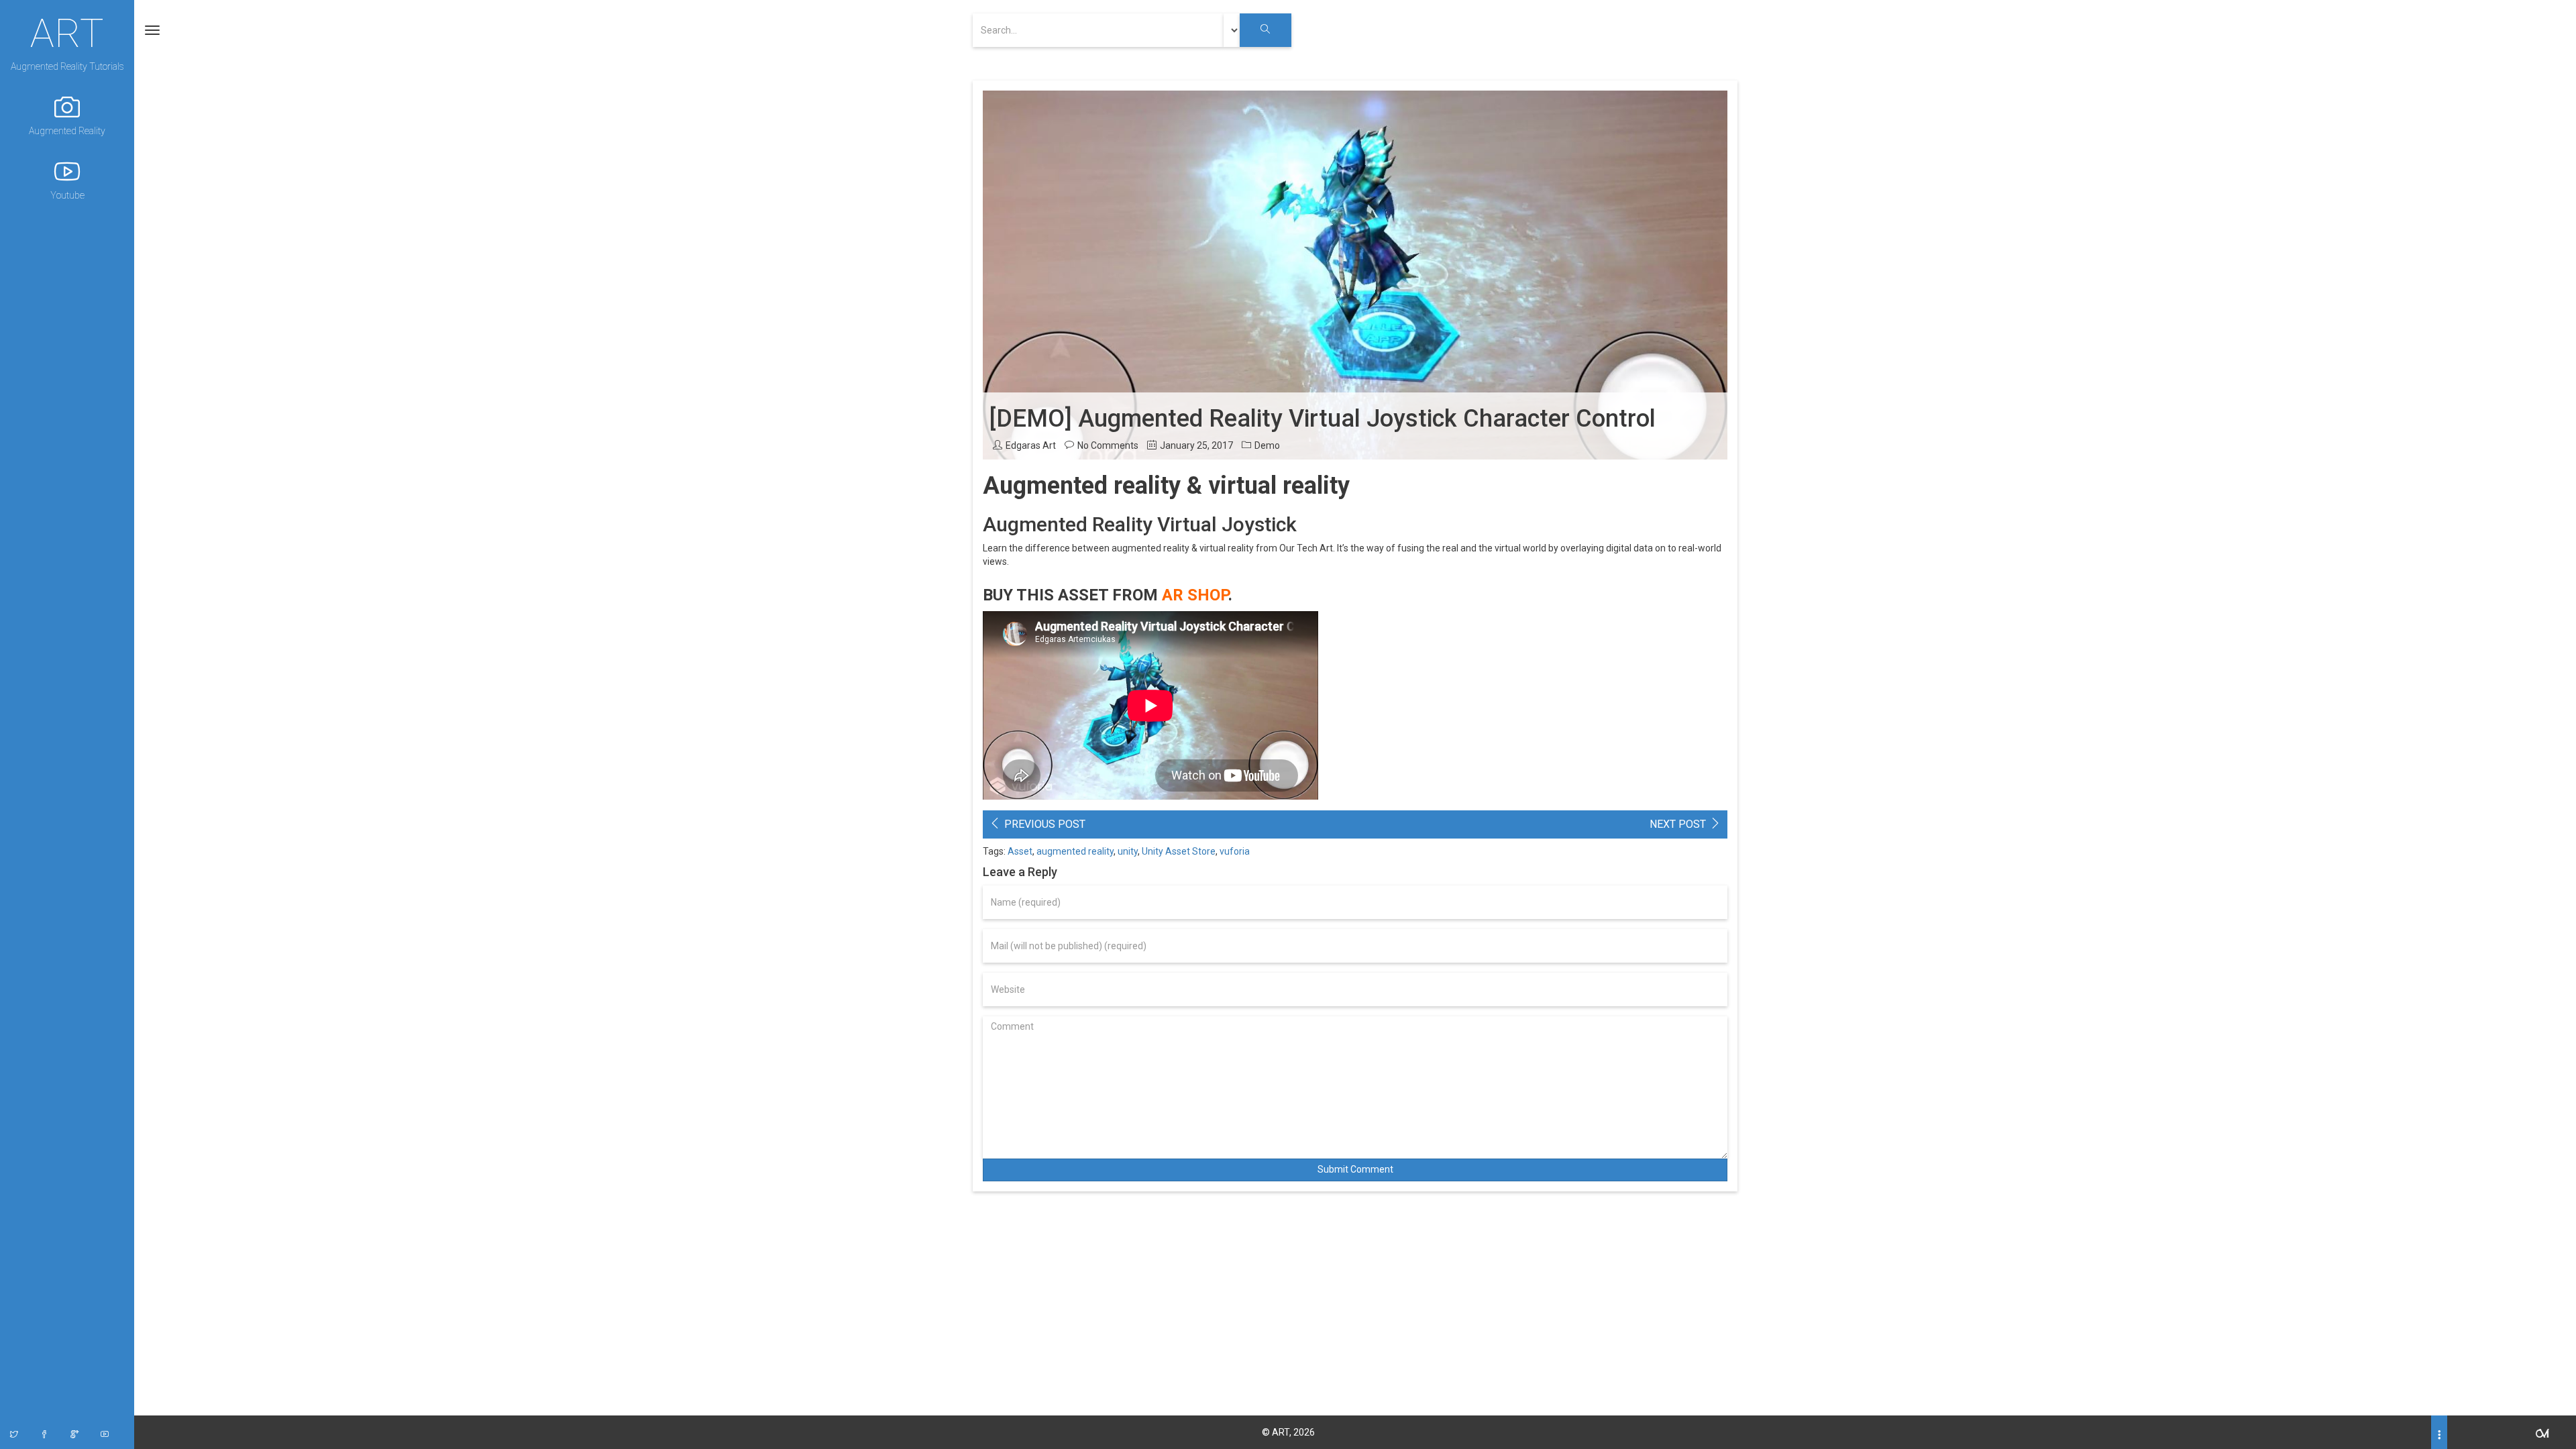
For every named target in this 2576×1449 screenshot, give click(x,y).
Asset (1020, 851)
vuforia (1235, 851)
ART (67, 32)
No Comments (1108, 445)
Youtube (67, 195)
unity (1128, 851)
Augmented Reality (67, 131)
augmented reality (1075, 851)
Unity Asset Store (1179, 851)
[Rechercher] (1266, 30)
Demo (1267, 445)
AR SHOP (1195, 595)
